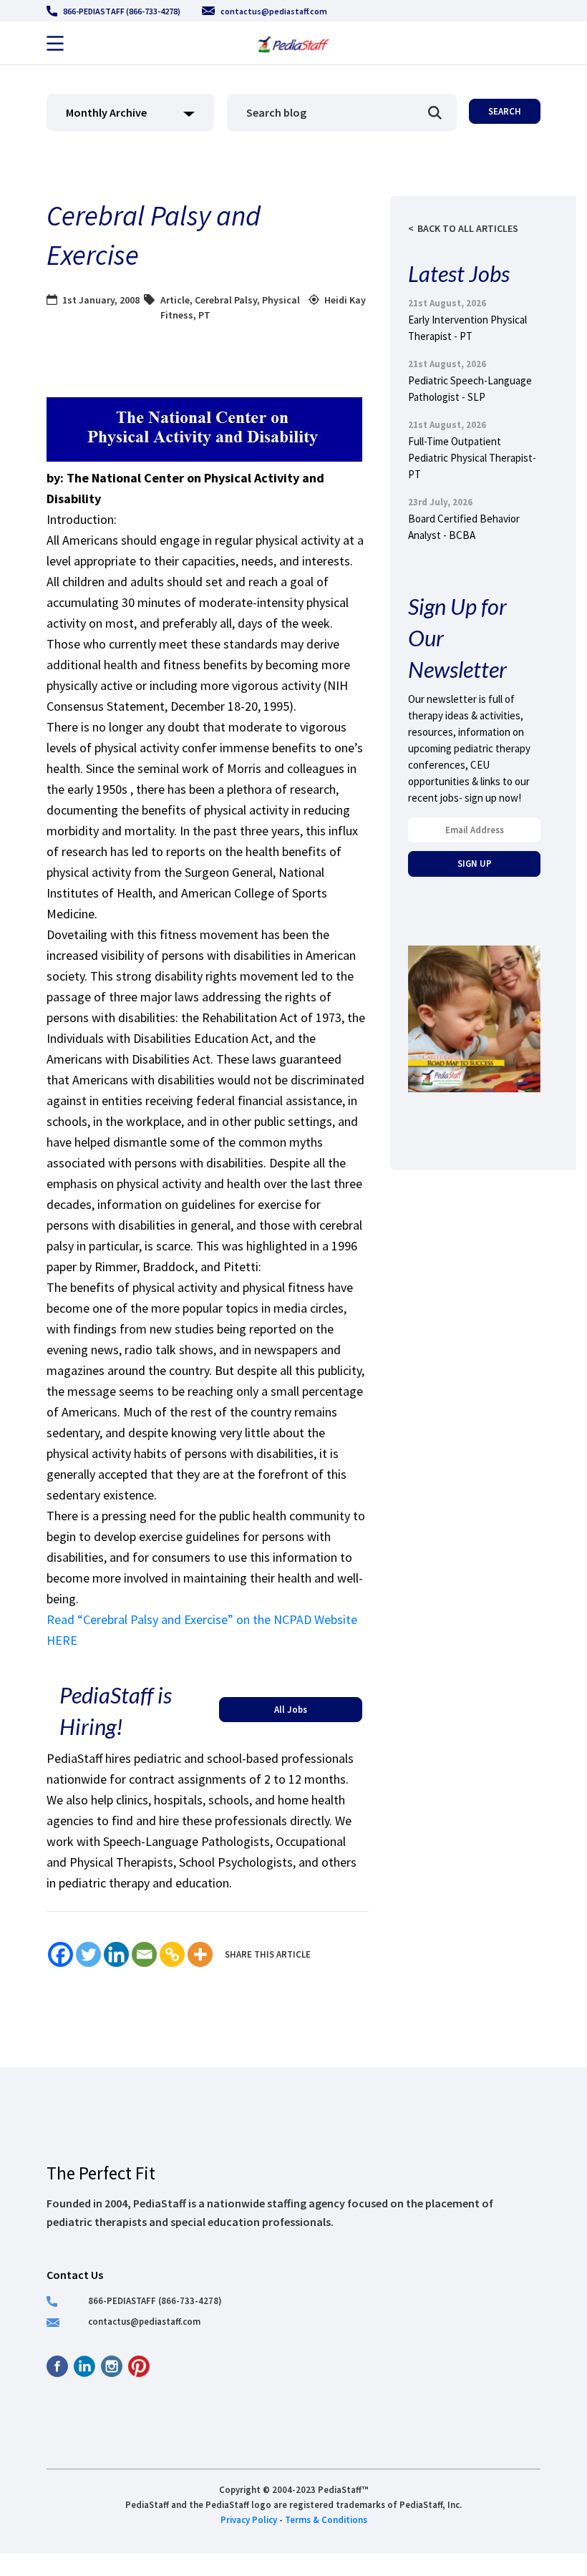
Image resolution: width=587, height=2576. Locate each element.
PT (204, 315)
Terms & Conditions (326, 2519)
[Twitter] (88, 1954)
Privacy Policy (249, 2519)
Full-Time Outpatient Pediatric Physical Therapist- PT (472, 458)
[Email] (144, 1954)
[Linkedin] (116, 1954)
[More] (200, 1954)
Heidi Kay (345, 300)
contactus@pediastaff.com (274, 11)
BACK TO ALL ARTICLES (468, 228)
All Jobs (291, 1709)
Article (175, 300)
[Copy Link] (172, 1954)
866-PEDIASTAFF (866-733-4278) (122, 11)
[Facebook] (60, 1954)
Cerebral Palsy (226, 300)
